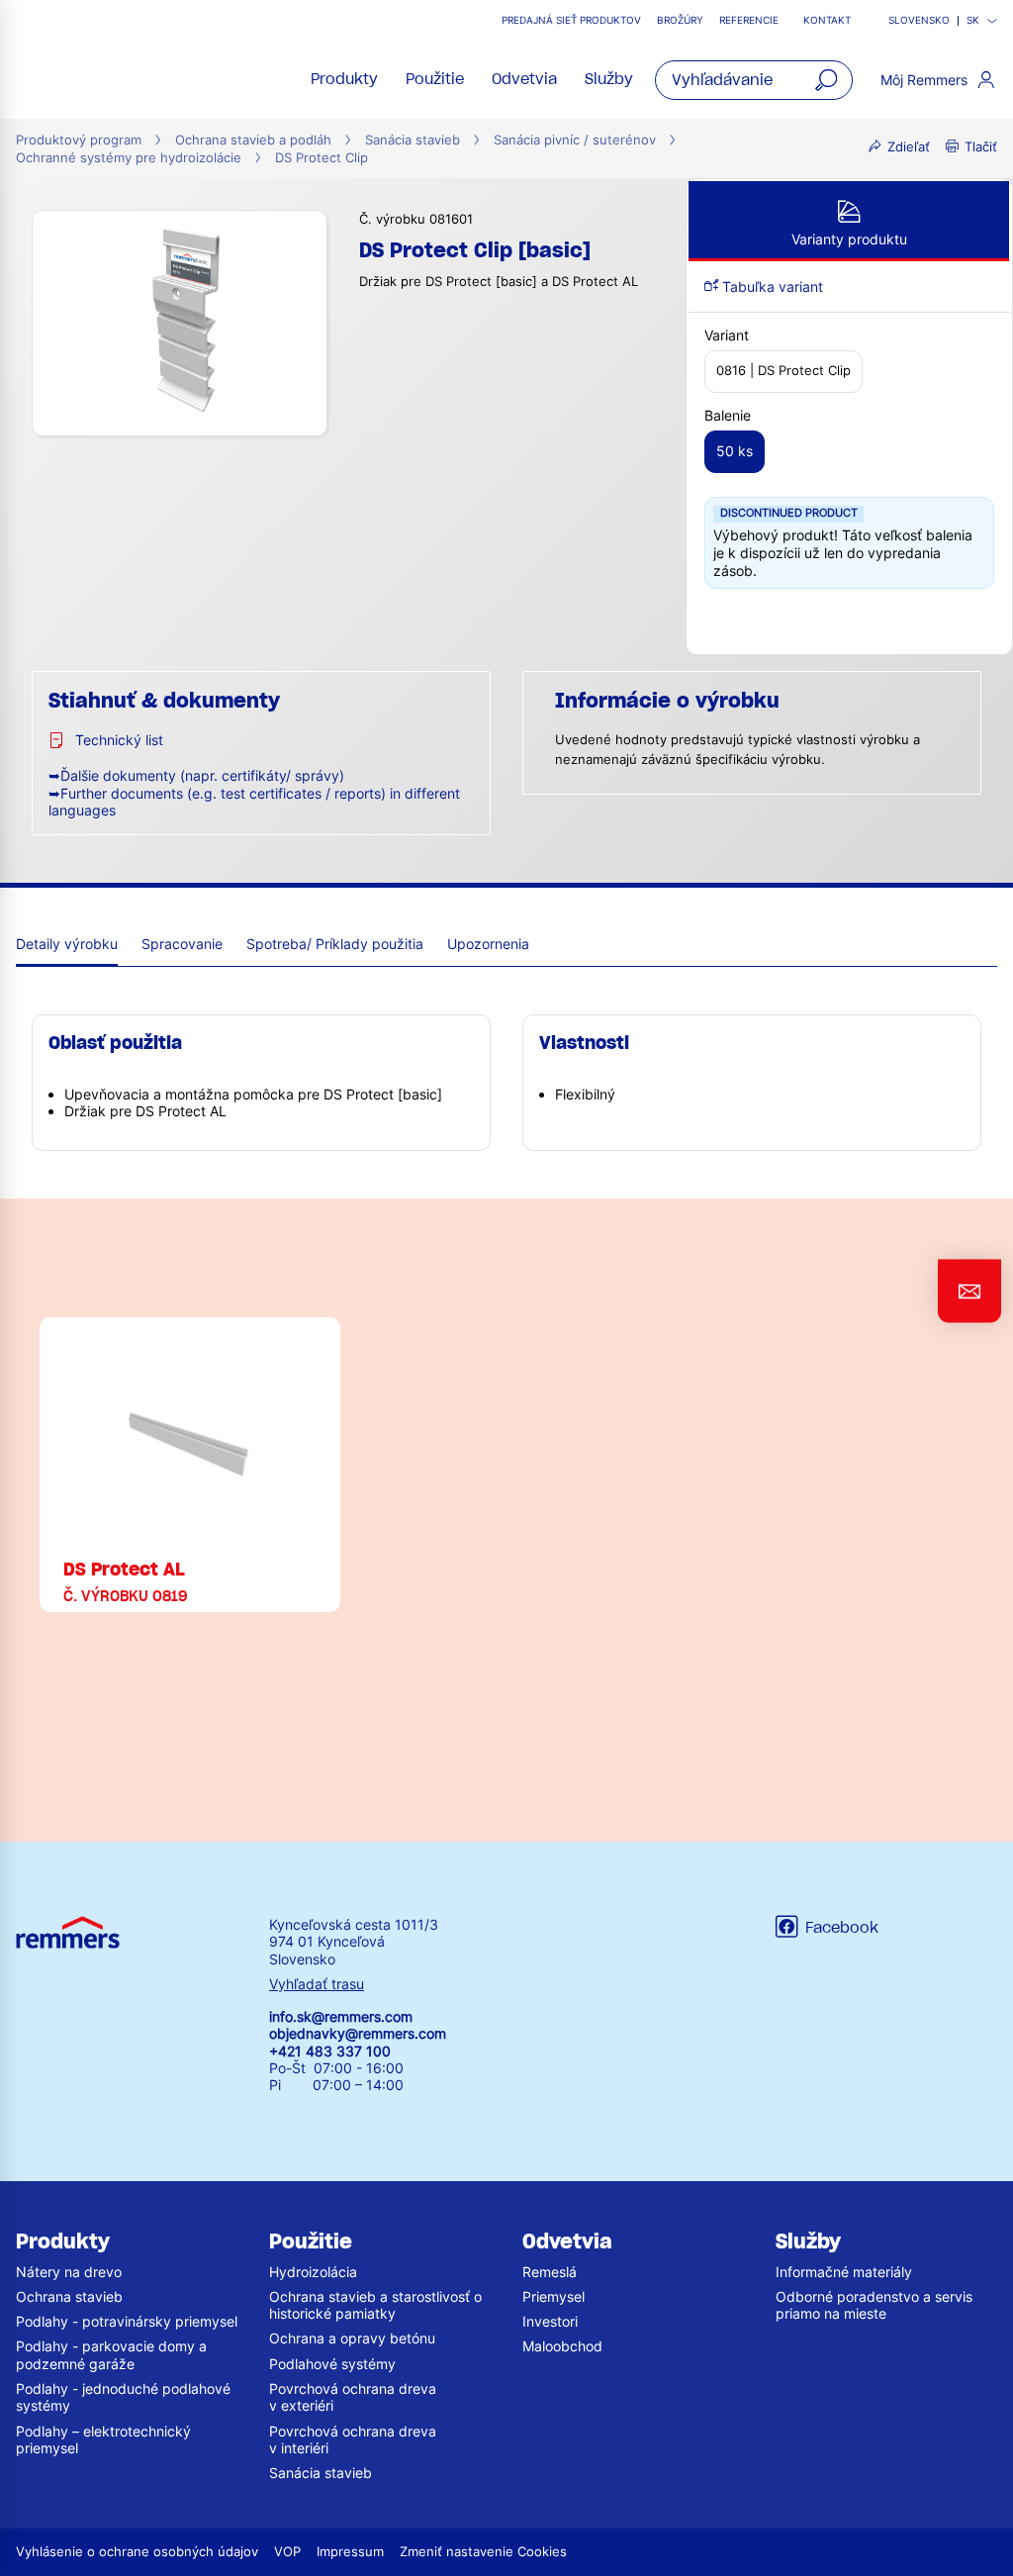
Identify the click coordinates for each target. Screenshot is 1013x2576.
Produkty (344, 79)
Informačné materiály (844, 2272)
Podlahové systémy (332, 2364)
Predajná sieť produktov (571, 20)
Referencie (750, 20)
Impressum (350, 2552)
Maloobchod (562, 2346)
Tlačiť (981, 147)
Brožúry (680, 20)
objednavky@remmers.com (358, 2033)
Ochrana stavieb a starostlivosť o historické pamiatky (375, 2305)
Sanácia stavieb (413, 140)
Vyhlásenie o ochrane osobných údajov (137, 2552)
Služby (609, 79)
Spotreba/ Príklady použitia (335, 944)
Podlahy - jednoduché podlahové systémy (123, 2397)
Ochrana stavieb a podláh (253, 140)
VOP (287, 2552)
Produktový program (79, 140)
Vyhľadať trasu (317, 1984)
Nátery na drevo (69, 2272)
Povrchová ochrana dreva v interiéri (353, 2439)
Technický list (119, 740)
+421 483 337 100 (330, 2051)
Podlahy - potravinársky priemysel (127, 2321)
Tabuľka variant (771, 286)
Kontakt (827, 20)
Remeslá (550, 2272)
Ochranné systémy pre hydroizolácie (129, 158)
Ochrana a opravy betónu (352, 2338)
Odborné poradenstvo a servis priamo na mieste (874, 2305)
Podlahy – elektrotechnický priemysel (103, 2439)
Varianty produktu (849, 239)
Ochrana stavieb (69, 2296)
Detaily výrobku (67, 944)
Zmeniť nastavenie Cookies (483, 2552)
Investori (550, 2321)
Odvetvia (524, 79)
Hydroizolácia (313, 2272)
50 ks (735, 451)
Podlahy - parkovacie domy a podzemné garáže (111, 2354)
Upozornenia (488, 944)
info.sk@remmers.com (341, 2016)
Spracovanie (182, 944)
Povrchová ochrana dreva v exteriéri (353, 2397)
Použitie (435, 79)
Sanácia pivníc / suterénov (575, 140)
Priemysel (553, 2296)
